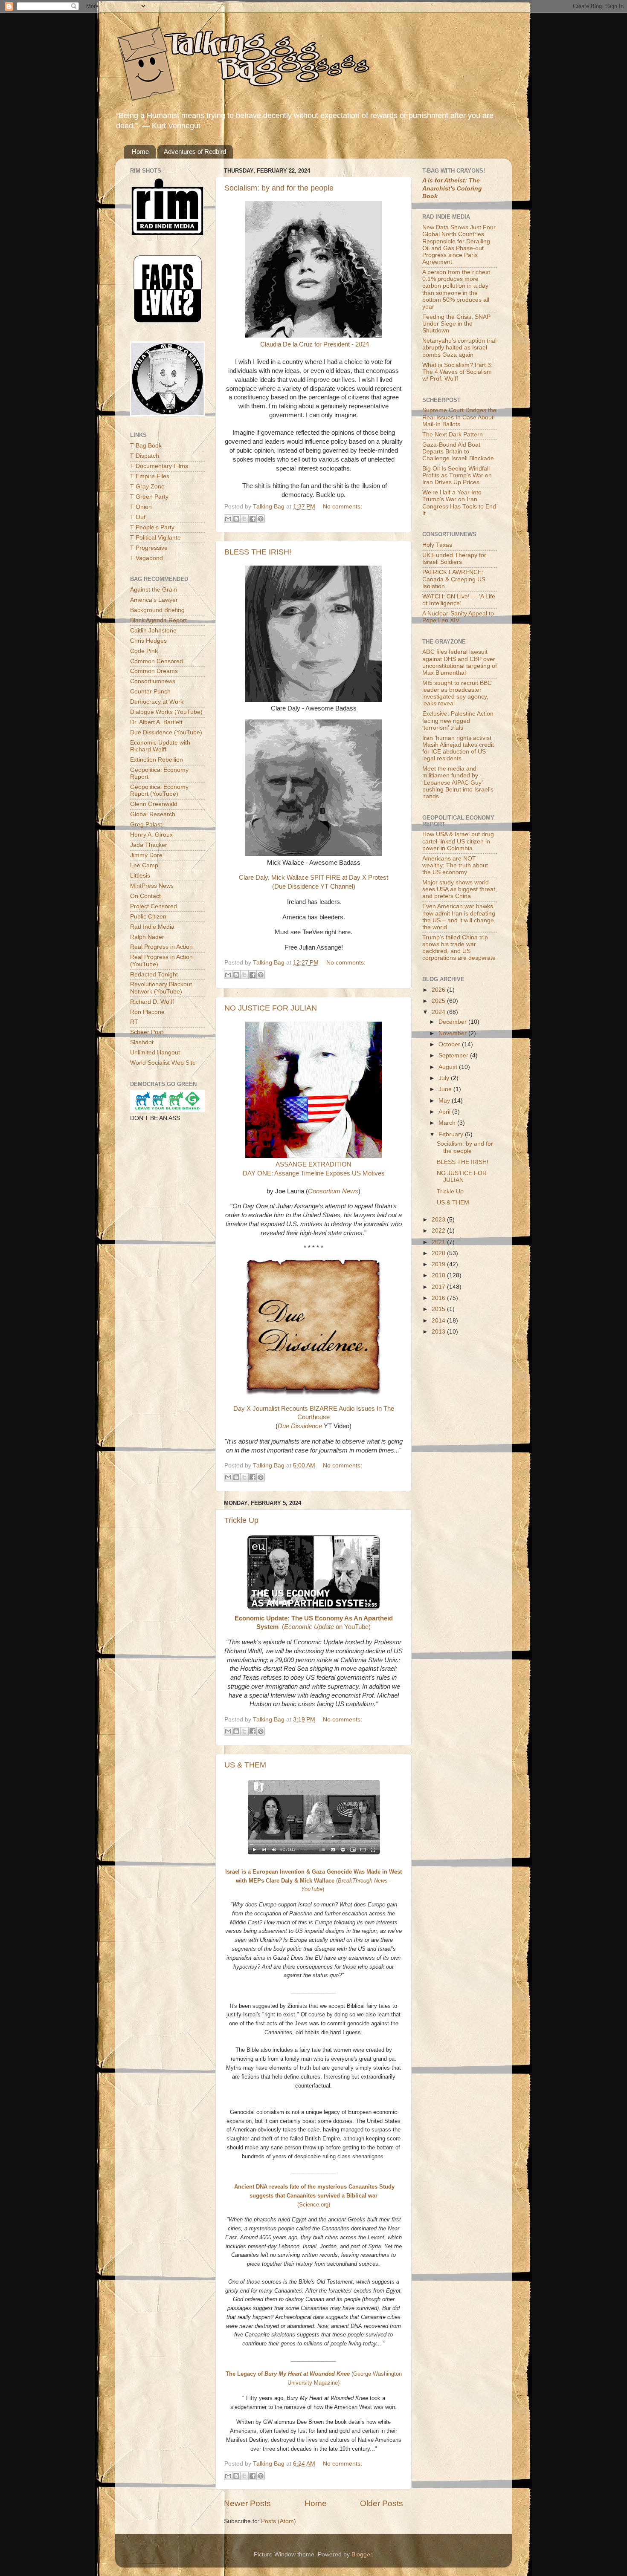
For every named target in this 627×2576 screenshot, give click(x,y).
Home (140, 152)
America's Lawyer (154, 600)
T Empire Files (150, 476)
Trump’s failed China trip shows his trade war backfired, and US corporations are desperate (459, 948)
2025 (439, 1001)
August (449, 1067)
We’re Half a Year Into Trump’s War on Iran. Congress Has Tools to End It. (459, 503)
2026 (439, 990)
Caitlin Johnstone (153, 631)
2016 (439, 1298)
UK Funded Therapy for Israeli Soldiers (454, 559)
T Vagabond (147, 558)
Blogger (362, 2554)
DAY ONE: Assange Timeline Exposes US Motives (314, 1173)
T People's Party (152, 527)
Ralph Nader (147, 937)
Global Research (153, 814)
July (445, 1078)
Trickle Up (241, 1520)
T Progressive (149, 548)
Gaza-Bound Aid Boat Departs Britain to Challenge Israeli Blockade (458, 452)
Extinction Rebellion (157, 760)
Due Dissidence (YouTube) (166, 732)
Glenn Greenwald (154, 804)
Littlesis (140, 876)
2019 (439, 1264)
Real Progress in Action (161, 947)
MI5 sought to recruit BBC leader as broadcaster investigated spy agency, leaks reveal (457, 693)
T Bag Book (146, 446)
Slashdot (142, 1042)
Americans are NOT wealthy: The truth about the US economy (455, 865)
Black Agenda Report (158, 620)
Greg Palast (146, 824)
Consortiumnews (153, 681)
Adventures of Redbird (195, 152)
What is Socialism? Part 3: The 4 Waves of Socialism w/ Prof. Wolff (457, 372)
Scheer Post (147, 1032)
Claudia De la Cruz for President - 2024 (315, 344)
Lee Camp (144, 865)
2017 (439, 1287)
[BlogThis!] (236, 519)
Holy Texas (437, 545)
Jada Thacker (149, 845)
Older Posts (382, 2503)
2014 (439, 1321)
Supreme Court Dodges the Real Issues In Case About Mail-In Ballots (459, 417)
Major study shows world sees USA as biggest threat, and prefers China (460, 889)
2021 (439, 1242)
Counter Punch (150, 692)
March (448, 1123)
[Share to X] (244, 519)
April (445, 1112)
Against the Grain (154, 590)
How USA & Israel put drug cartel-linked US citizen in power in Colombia (458, 841)
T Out (138, 517)
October (450, 1044)
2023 (439, 1220)
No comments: (343, 507)
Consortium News (333, 1191)
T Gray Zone (147, 487)
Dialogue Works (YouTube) (166, 712)
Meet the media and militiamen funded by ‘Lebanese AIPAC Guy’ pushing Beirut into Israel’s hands (458, 783)
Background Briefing (157, 610)
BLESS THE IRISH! (258, 552)
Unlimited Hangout (155, 1053)
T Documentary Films (159, 466)
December (453, 1022)
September (454, 1056)
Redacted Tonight (154, 975)
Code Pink (144, 651)
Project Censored (154, 906)
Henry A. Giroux (151, 835)
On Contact (145, 896)
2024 (439, 1012)
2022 (439, 1231)
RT (134, 1022)
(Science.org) (314, 2196)
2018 (439, 1275)
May (445, 1101)
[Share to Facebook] (253, 519)
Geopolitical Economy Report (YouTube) (159, 790)
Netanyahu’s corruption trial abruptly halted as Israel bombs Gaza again (459, 348)
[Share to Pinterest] (261, 519)
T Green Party (149, 497)
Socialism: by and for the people (279, 188)
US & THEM (245, 1765)
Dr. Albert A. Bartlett (156, 722)
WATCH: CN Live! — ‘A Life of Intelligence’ (459, 600)
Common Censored (157, 661)
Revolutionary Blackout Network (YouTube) (161, 988)
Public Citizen (148, 917)
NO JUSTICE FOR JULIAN (271, 1008)
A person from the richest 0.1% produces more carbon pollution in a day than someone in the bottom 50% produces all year (456, 289)
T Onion (141, 507)
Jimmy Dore (146, 855)
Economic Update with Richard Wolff (160, 746)
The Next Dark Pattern (453, 435)
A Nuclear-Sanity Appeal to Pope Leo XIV (458, 617)
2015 (439, 1309)
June (446, 1089)
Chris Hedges (148, 641)
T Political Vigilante (155, 538)
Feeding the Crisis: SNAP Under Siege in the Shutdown (456, 324)
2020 (439, 1253)
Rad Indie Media (152, 927)
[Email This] (228, 519)
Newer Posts (247, 2503)
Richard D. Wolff (152, 1002)
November (453, 1033)
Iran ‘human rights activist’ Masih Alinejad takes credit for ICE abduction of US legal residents (458, 748)
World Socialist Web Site (163, 1063)
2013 (439, 1332)
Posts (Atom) (279, 2521)
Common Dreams (154, 671)
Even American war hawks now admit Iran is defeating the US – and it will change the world (459, 917)
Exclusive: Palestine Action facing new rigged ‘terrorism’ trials (458, 721)
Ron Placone (147, 1012)
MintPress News (152, 886)
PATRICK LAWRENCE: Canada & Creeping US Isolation (454, 579)
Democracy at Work (157, 702)
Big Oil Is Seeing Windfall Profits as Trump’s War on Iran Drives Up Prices (457, 475)
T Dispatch (145, 456)
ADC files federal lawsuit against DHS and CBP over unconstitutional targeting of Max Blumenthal (460, 662)
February (452, 1134)
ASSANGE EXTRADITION (313, 1164)
